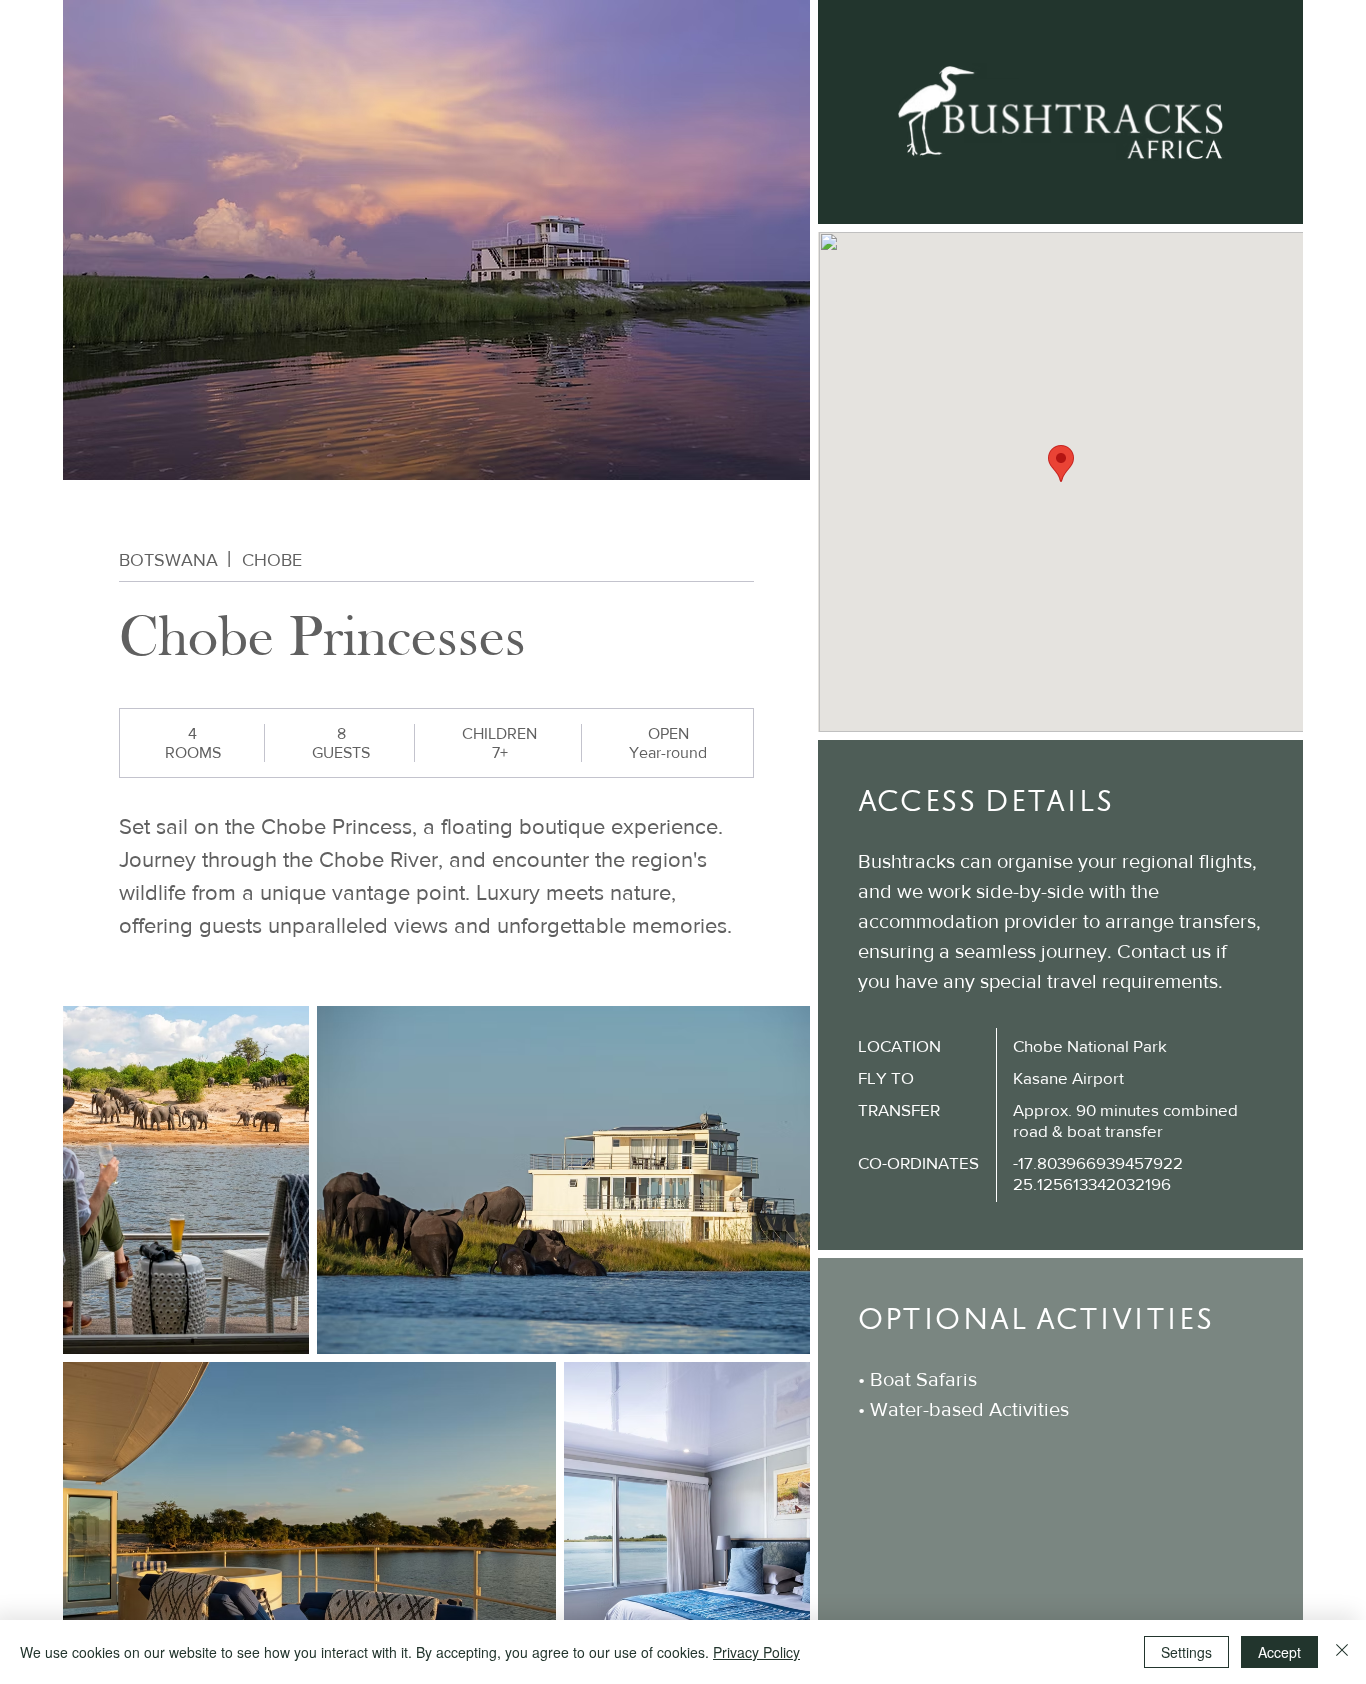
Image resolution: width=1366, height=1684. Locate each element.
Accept (1279, 1652)
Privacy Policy (756, 1652)
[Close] (1342, 1652)
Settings (1186, 1652)
